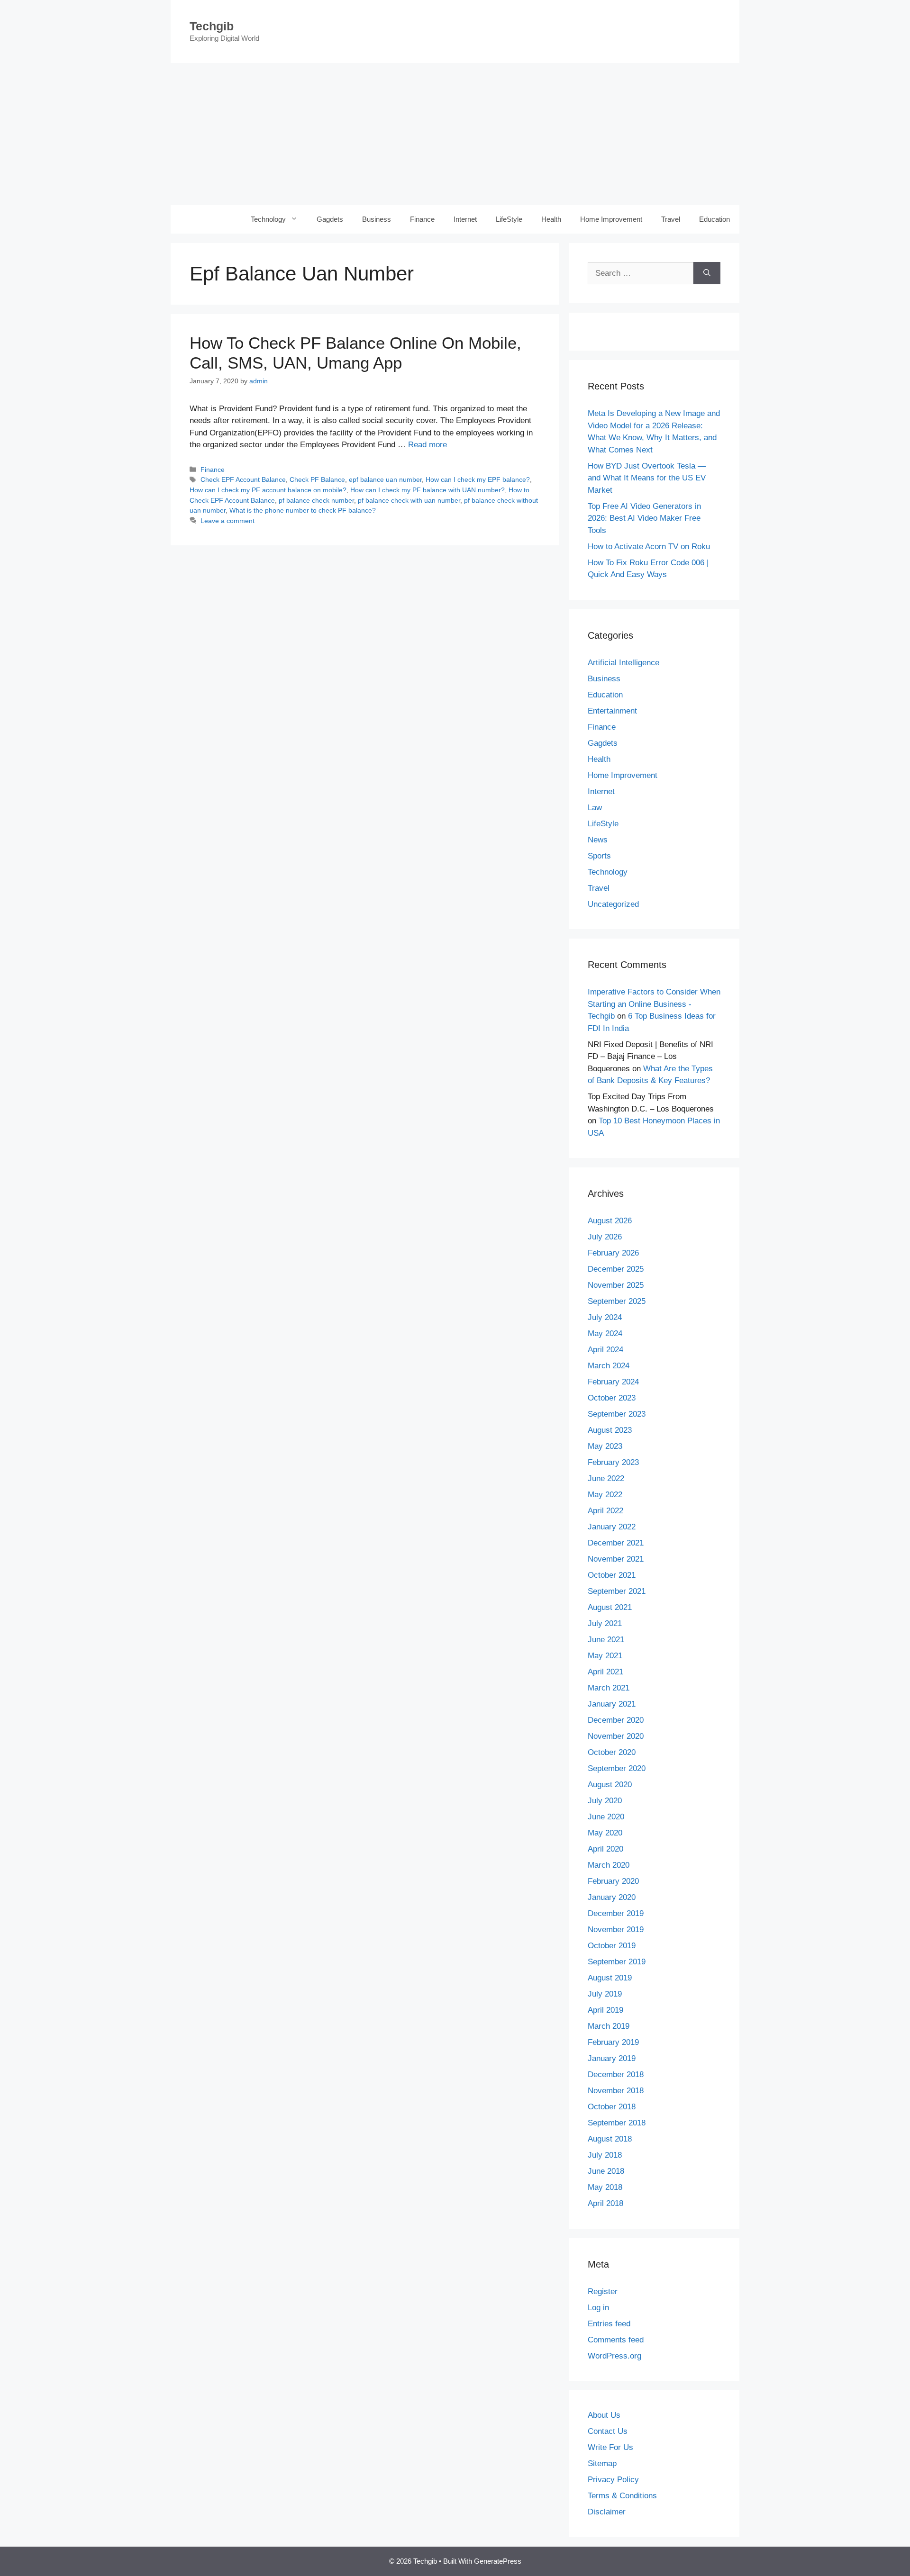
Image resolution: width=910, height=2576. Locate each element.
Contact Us (608, 2431)
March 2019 (609, 2026)
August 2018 (610, 2139)
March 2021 (609, 1688)
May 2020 (605, 1833)
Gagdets (330, 219)
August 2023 (610, 1430)
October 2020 (612, 1752)
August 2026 (610, 1221)
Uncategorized (613, 904)
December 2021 (616, 1543)
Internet (465, 219)
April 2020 (605, 1849)
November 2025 (616, 1285)
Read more (428, 445)
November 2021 (616, 1559)
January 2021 (612, 1704)
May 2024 (605, 1333)
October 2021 (612, 1575)
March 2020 (609, 1865)
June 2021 (606, 1640)
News (598, 840)
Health (551, 219)
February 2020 (613, 1881)
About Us (604, 2415)
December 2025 (616, 1269)
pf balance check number (316, 500)
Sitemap (602, 2463)
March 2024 (609, 1366)
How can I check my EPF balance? (478, 479)
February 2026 (613, 1253)
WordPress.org (614, 2356)
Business (377, 219)
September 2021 (617, 1591)
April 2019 (605, 2010)
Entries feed (609, 2324)
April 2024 (605, 1350)
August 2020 (610, 1785)
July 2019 (605, 1994)
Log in (598, 2308)
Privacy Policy (613, 2480)
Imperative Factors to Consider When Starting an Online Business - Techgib (654, 1004)
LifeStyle (509, 219)
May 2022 (605, 1495)
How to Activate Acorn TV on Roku (649, 547)
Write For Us (610, 2447)
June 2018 (606, 2171)
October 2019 (612, 1946)
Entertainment (612, 711)
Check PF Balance (317, 479)
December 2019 (616, 1913)
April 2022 (605, 1511)
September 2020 (617, 1768)
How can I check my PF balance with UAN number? (428, 490)
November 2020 (616, 1736)
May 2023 (605, 1446)
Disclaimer (607, 2512)
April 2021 (605, 1672)
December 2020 (616, 1720)
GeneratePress (498, 2561)
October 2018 (612, 2107)
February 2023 (613, 1462)
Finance (422, 219)
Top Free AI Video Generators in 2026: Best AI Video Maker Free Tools (644, 518)
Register (603, 2291)
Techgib (212, 26)
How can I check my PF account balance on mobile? (268, 490)
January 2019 (612, 2058)
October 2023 (612, 1398)
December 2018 (616, 2074)
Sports (599, 856)
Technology (268, 219)
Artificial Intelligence (623, 663)
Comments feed (616, 2340)
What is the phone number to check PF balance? (303, 510)
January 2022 (612, 1527)
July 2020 (605, 1801)
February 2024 (613, 1382)
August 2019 (610, 1978)
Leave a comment (227, 521)
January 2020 (612, 1897)
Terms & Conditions (622, 2496)
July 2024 (605, 1317)
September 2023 (617, 1414)
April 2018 (605, 2203)
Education (714, 219)
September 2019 (617, 1962)
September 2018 (617, 2123)
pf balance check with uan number (409, 500)
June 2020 (606, 1817)
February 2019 (613, 2042)
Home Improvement (611, 219)
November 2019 (616, 1930)
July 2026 (605, 1237)
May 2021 (605, 1656)
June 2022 (606, 1478)
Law (595, 808)
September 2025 (617, 1301)
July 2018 (605, 2155)
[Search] (707, 273)
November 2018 (616, 2091)
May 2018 (605, 2187)
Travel (671, 219)
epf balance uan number (385, 479)
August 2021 (610, 1607)
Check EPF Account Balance (243, 479)
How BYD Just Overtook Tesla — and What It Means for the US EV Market (647, 478)
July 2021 (605, 1623)
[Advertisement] (455, 134)
